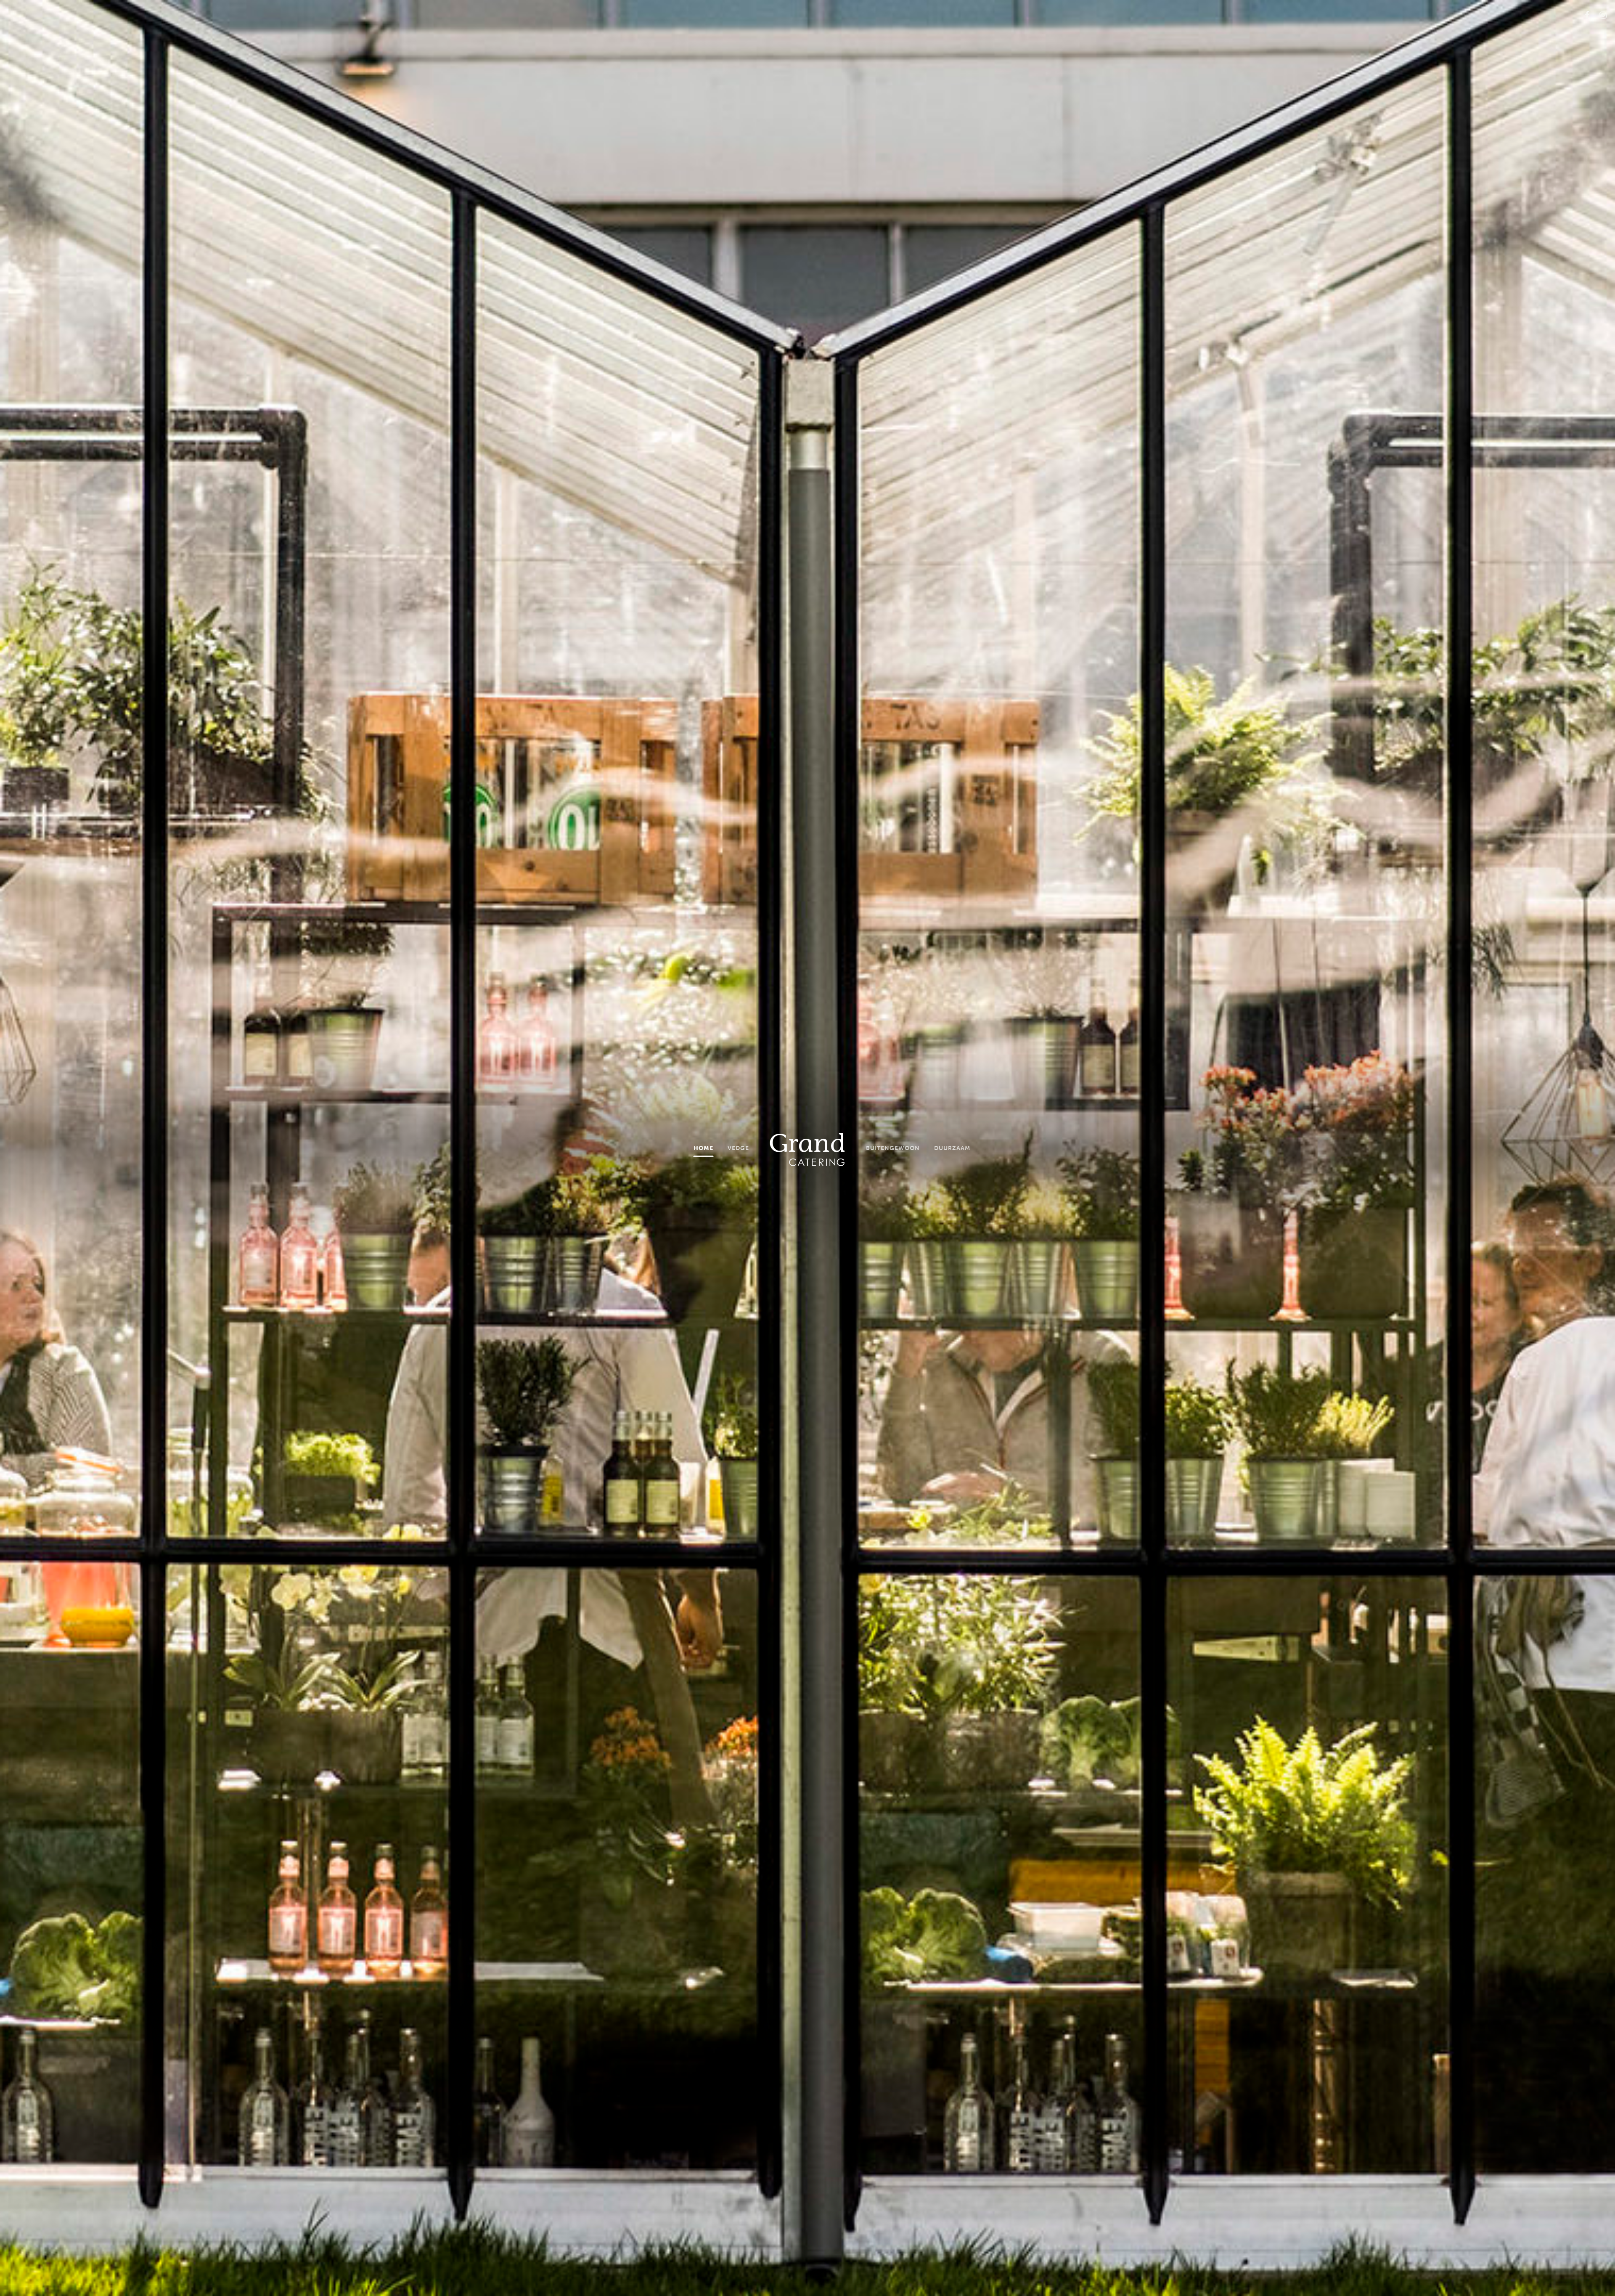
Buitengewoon (893, 1148)
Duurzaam (952, 1148)
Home (703, 1148)
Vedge (738, 1148)
